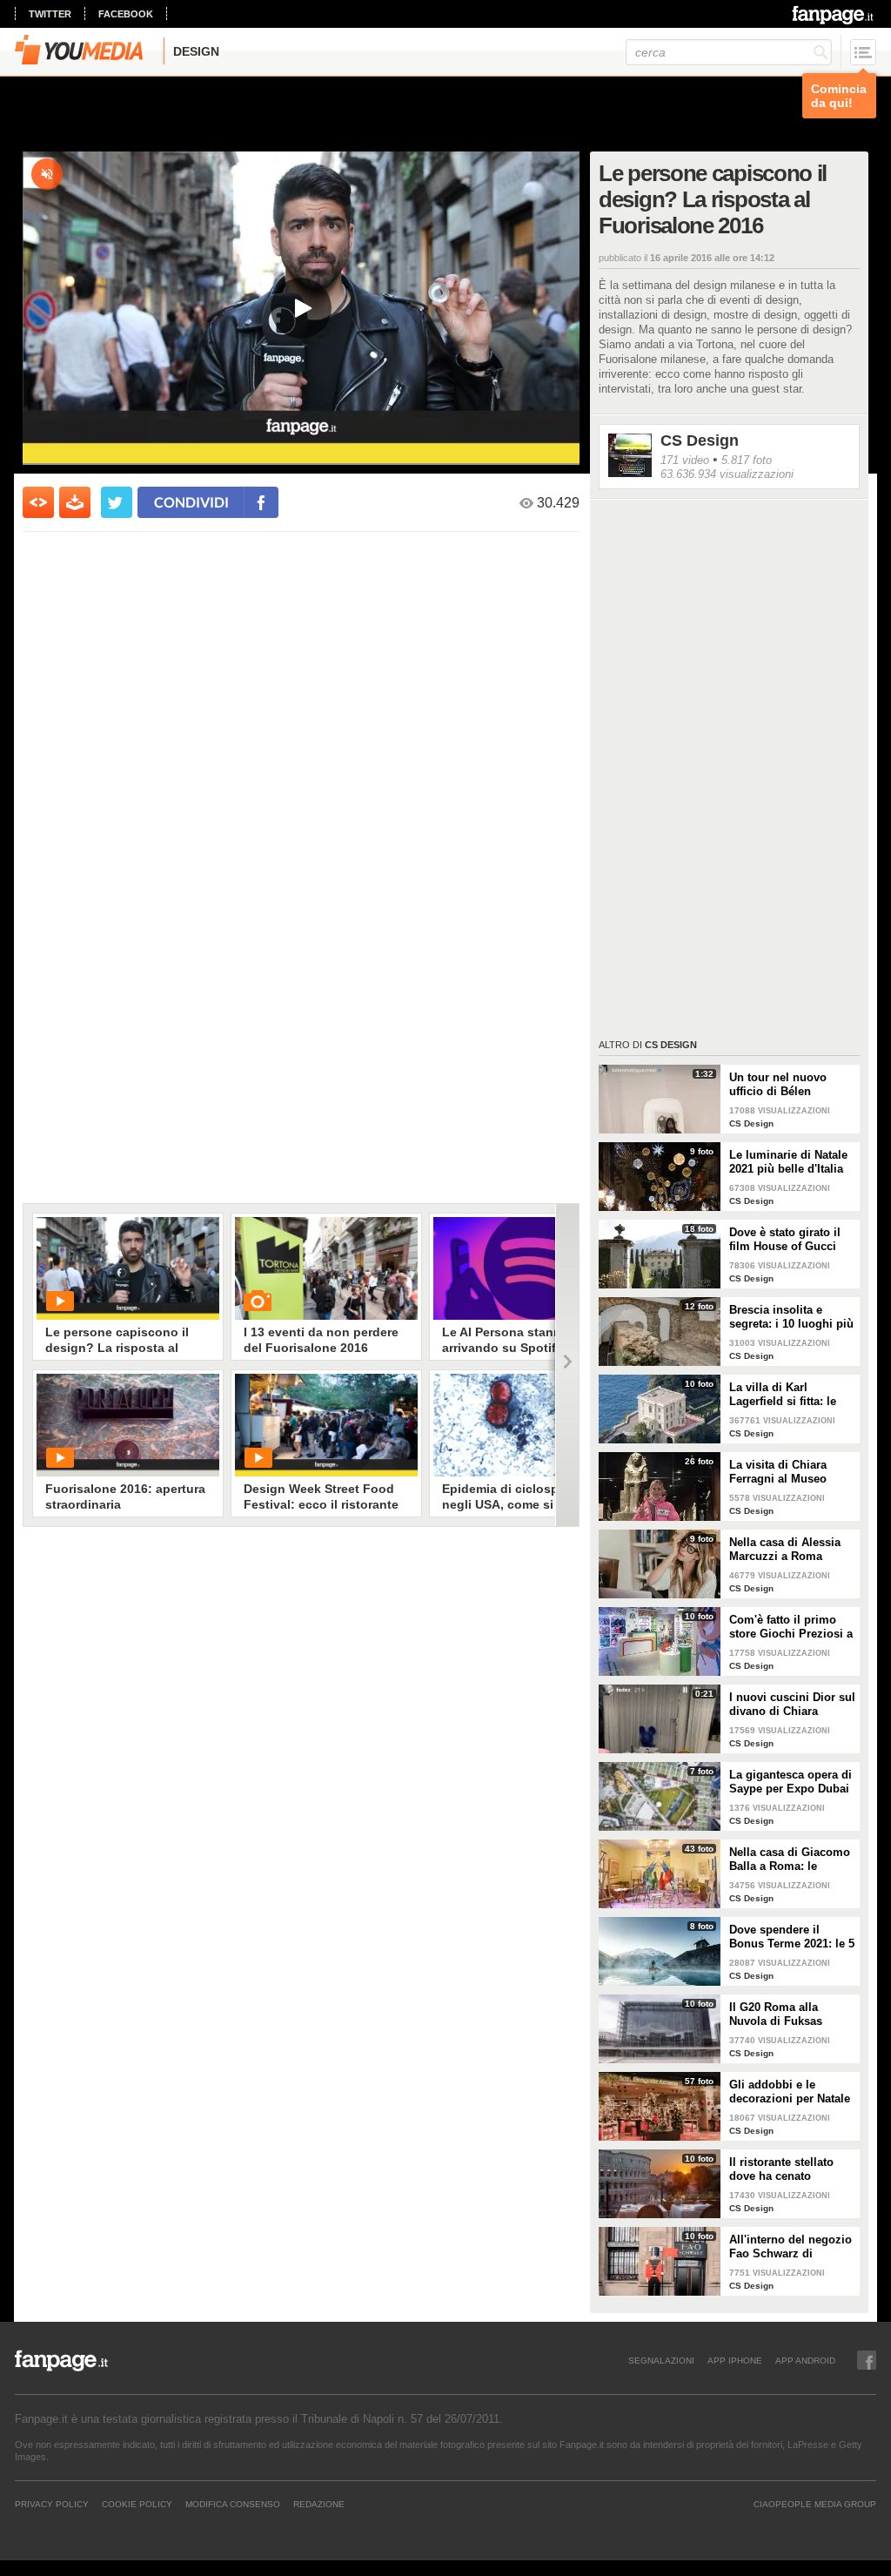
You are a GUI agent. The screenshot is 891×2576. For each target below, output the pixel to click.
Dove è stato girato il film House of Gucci (785, 1239)
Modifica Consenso (233, 2504)
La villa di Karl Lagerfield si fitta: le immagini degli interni (789, 1395)
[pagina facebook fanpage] (867, 2360)
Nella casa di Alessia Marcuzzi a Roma (785, 1549)
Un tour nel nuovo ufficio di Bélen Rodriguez (778, 1085)
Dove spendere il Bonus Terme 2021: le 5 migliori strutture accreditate (792, 1937)
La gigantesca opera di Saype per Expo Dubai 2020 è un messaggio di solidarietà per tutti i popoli (791, 1782)
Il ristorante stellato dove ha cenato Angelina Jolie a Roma (790, 2169)
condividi (191, 502)
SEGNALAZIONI (661, 2360)
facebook (126, 14)
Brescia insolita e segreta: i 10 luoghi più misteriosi (791, 1317)
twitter (50, 14)
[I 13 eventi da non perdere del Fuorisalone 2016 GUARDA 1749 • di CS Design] (326, 1268)
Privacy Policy (52, 2504)
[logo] (834, 15)
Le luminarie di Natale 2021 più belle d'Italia (788, 1162)
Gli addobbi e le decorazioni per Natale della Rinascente (790, 2092)
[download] (75, 502)
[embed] (38, 502)
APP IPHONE (735, 2360)
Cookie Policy (137, 2504)
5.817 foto (747, 460)
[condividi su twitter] (117, 502)
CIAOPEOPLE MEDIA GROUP (815, 2504)
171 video (685, 460)
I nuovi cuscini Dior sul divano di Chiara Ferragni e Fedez (792, 1705)
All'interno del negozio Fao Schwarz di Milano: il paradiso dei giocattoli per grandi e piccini (791, 2247)
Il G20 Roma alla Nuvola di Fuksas (776, 2014)
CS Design (700, 441)
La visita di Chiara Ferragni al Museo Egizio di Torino (778, 1472)
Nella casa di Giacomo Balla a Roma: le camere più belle (790, 1860)
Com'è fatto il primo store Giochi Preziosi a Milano (791, 1627)
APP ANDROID (805, 2360)
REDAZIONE (319, 2504)
